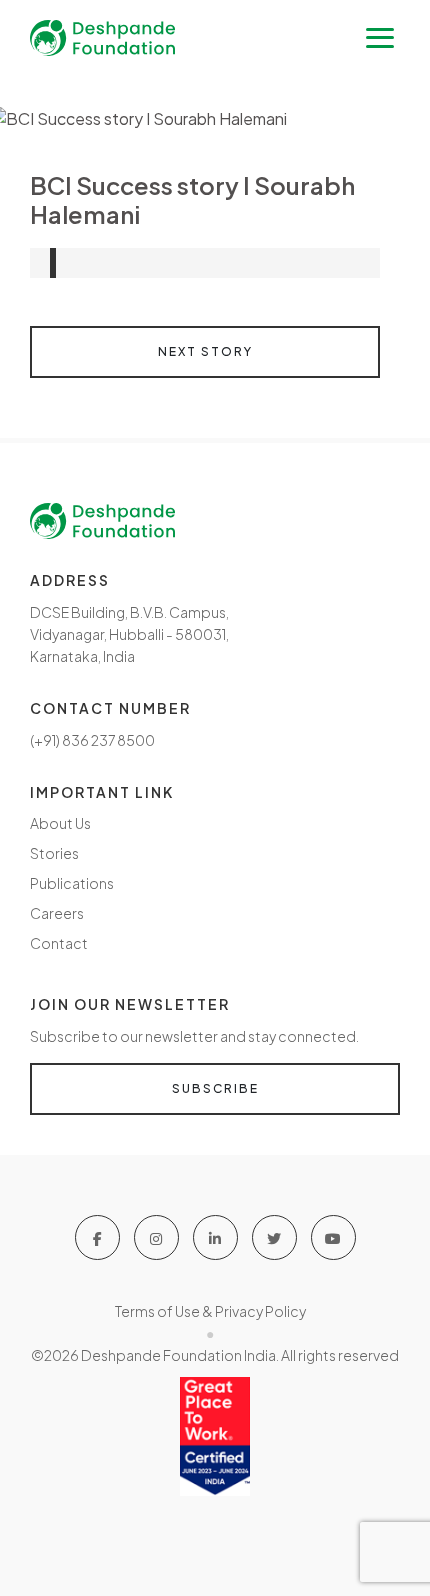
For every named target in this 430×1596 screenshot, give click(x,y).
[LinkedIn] (215, 1237)
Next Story (205, 351)
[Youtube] (333, 1237)
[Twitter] (274, 1237)
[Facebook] (97, 1237)
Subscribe (215, 1088)
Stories (54, 853)
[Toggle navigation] (380, 38)
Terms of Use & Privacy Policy (210, 1311)
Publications (72, 883)
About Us (60, 823)
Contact (59, 943)
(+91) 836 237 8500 (92, 740)
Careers (57, 913)
